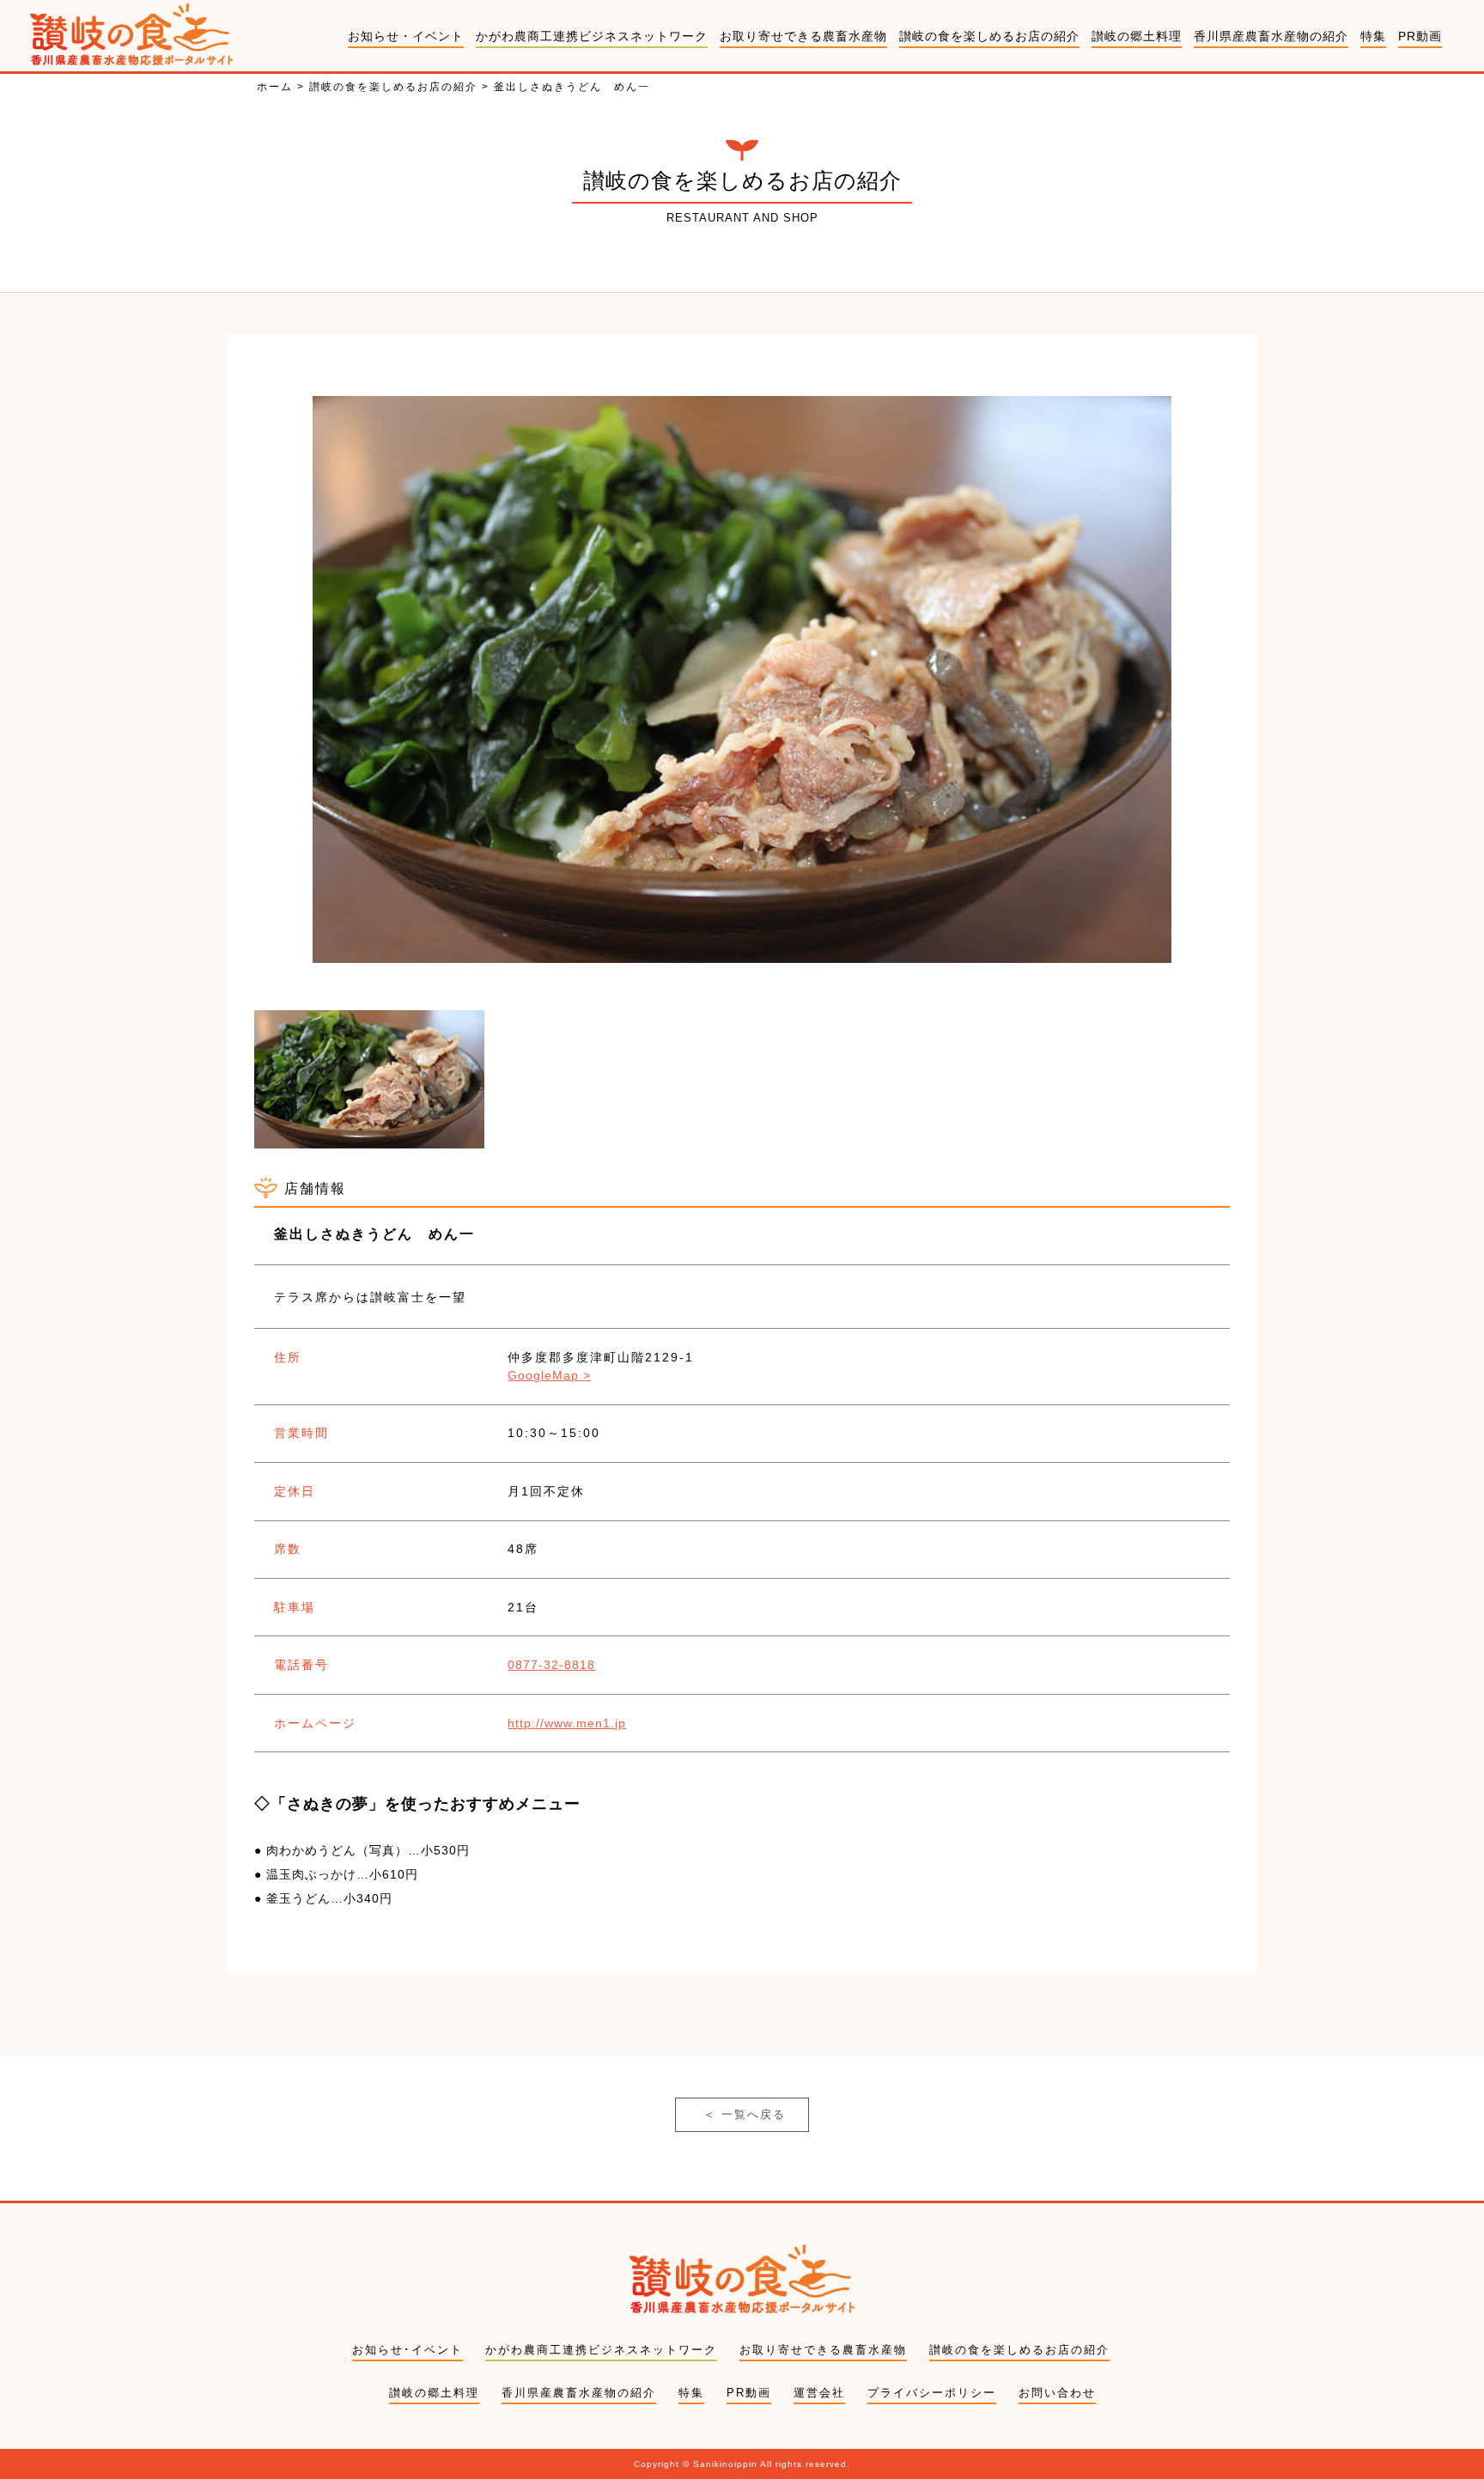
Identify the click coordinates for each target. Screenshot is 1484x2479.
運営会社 (819, 2393)
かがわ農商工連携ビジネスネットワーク (592, 36)
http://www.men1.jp (567, 1723)
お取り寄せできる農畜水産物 (803, 36)
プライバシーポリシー (932, 2393)
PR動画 (1420, 36)
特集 (1373, 36)
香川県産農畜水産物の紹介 (1271, 36)
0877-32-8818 (551, 1665)
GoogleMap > (549, 1375)
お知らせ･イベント (407, 2350)
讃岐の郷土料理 (1137, 36)
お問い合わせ (1057, 2393)
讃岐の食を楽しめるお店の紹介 (989, 36)
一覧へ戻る (745, 2114)
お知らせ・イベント (406, 36)
